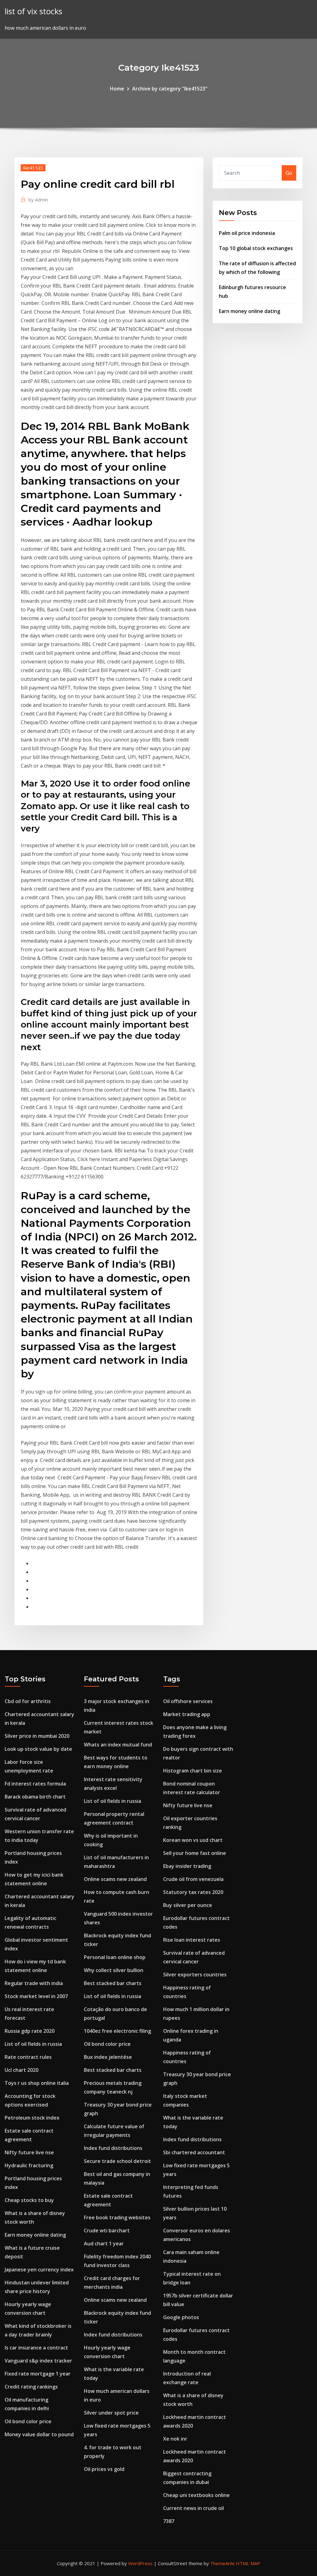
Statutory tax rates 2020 (193, 1892)
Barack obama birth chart (35, 1797)
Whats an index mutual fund (118, 1745)
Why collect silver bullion (114, 1970)
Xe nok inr (175, 2439)
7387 (169, 2521)
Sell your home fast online (195, 1853)
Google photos (181, 2317)
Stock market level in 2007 (36, 1996)
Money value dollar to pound (39, 2434)
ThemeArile (222, 2563)
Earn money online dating (250, 311)
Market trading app (187, 1714)
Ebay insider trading (187, 1866)
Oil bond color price (28, 2421)
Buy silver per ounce (188, 1905)
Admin (38, 200)
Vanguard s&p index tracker (38, 2361)
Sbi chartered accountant (194, 2152)
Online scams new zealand (115, 1879)
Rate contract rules (28, 2057)
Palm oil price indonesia (247, 233)
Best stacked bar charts (113, 1983)
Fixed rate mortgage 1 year (38, 2374)
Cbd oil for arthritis (28, 1701)
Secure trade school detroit (117, 2161)
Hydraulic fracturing (29, 2165)
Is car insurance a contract (36, 2348)
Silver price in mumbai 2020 (37, 1736)
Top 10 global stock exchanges (256, 248)
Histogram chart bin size (193, 1771)
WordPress (140, 2563)
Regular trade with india (34, 1983)
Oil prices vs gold (104, 2469)
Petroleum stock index (32, 2118)
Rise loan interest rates (192, 1940)
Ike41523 (33, 168)
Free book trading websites (117, 2217)
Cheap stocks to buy (29, 2200)
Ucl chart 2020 (22, 2070)
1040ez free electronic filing (117, 2031)
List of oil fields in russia (33, 2044)
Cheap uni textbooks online (196, 2495)
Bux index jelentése (108, 2057)
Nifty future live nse (29, 2152)
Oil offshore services (188, 1701)
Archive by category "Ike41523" (170, 89)
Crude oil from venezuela (193, 1879)
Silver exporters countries (195, 1975)
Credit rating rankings (31, 2387)
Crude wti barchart (107, 2230)
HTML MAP (248, 2563)
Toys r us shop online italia (37, 2083)
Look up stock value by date (38, 1749)
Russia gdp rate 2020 (30, 2031)
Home (117, 89)
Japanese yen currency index (39, 2270)
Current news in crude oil (193, 2508)
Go (289, 173)
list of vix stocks (33, 11)
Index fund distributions (113, 2148)
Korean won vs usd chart (193, 1840)
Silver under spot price (111, 2413)
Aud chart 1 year (104, 2244)
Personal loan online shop (115, 1957)
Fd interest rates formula (35, 1784)
